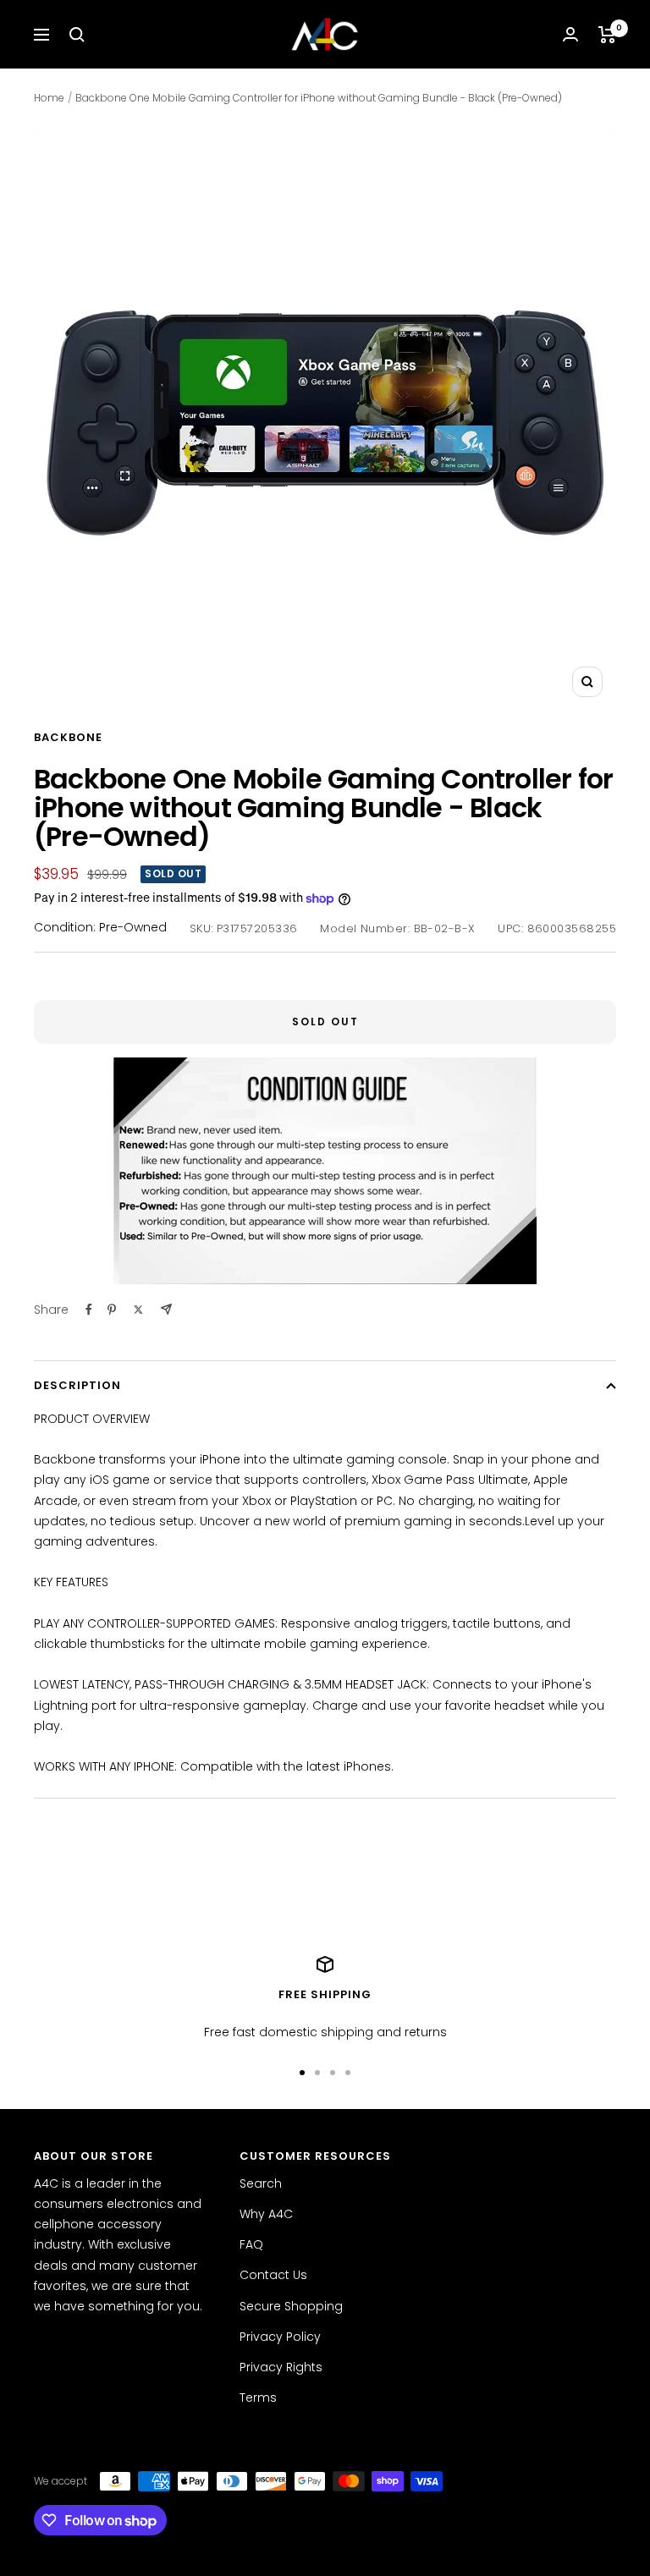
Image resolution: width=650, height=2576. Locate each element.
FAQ (251, 2244)
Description (77, 1385)
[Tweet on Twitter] (138, 1310)
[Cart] (607, 35)
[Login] (570, 34)
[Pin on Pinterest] (112, 1310)
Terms (258, 2397)
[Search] (77, 35)
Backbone (68, 737)
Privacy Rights (281, 2367)
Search (261, 2183)
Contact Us (273, 2275)
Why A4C (266, 2214)
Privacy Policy (280, 2337)
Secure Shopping (291, 2306)
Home (49, 98)
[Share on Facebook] (89, 1310)
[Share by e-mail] (166, 1309)
